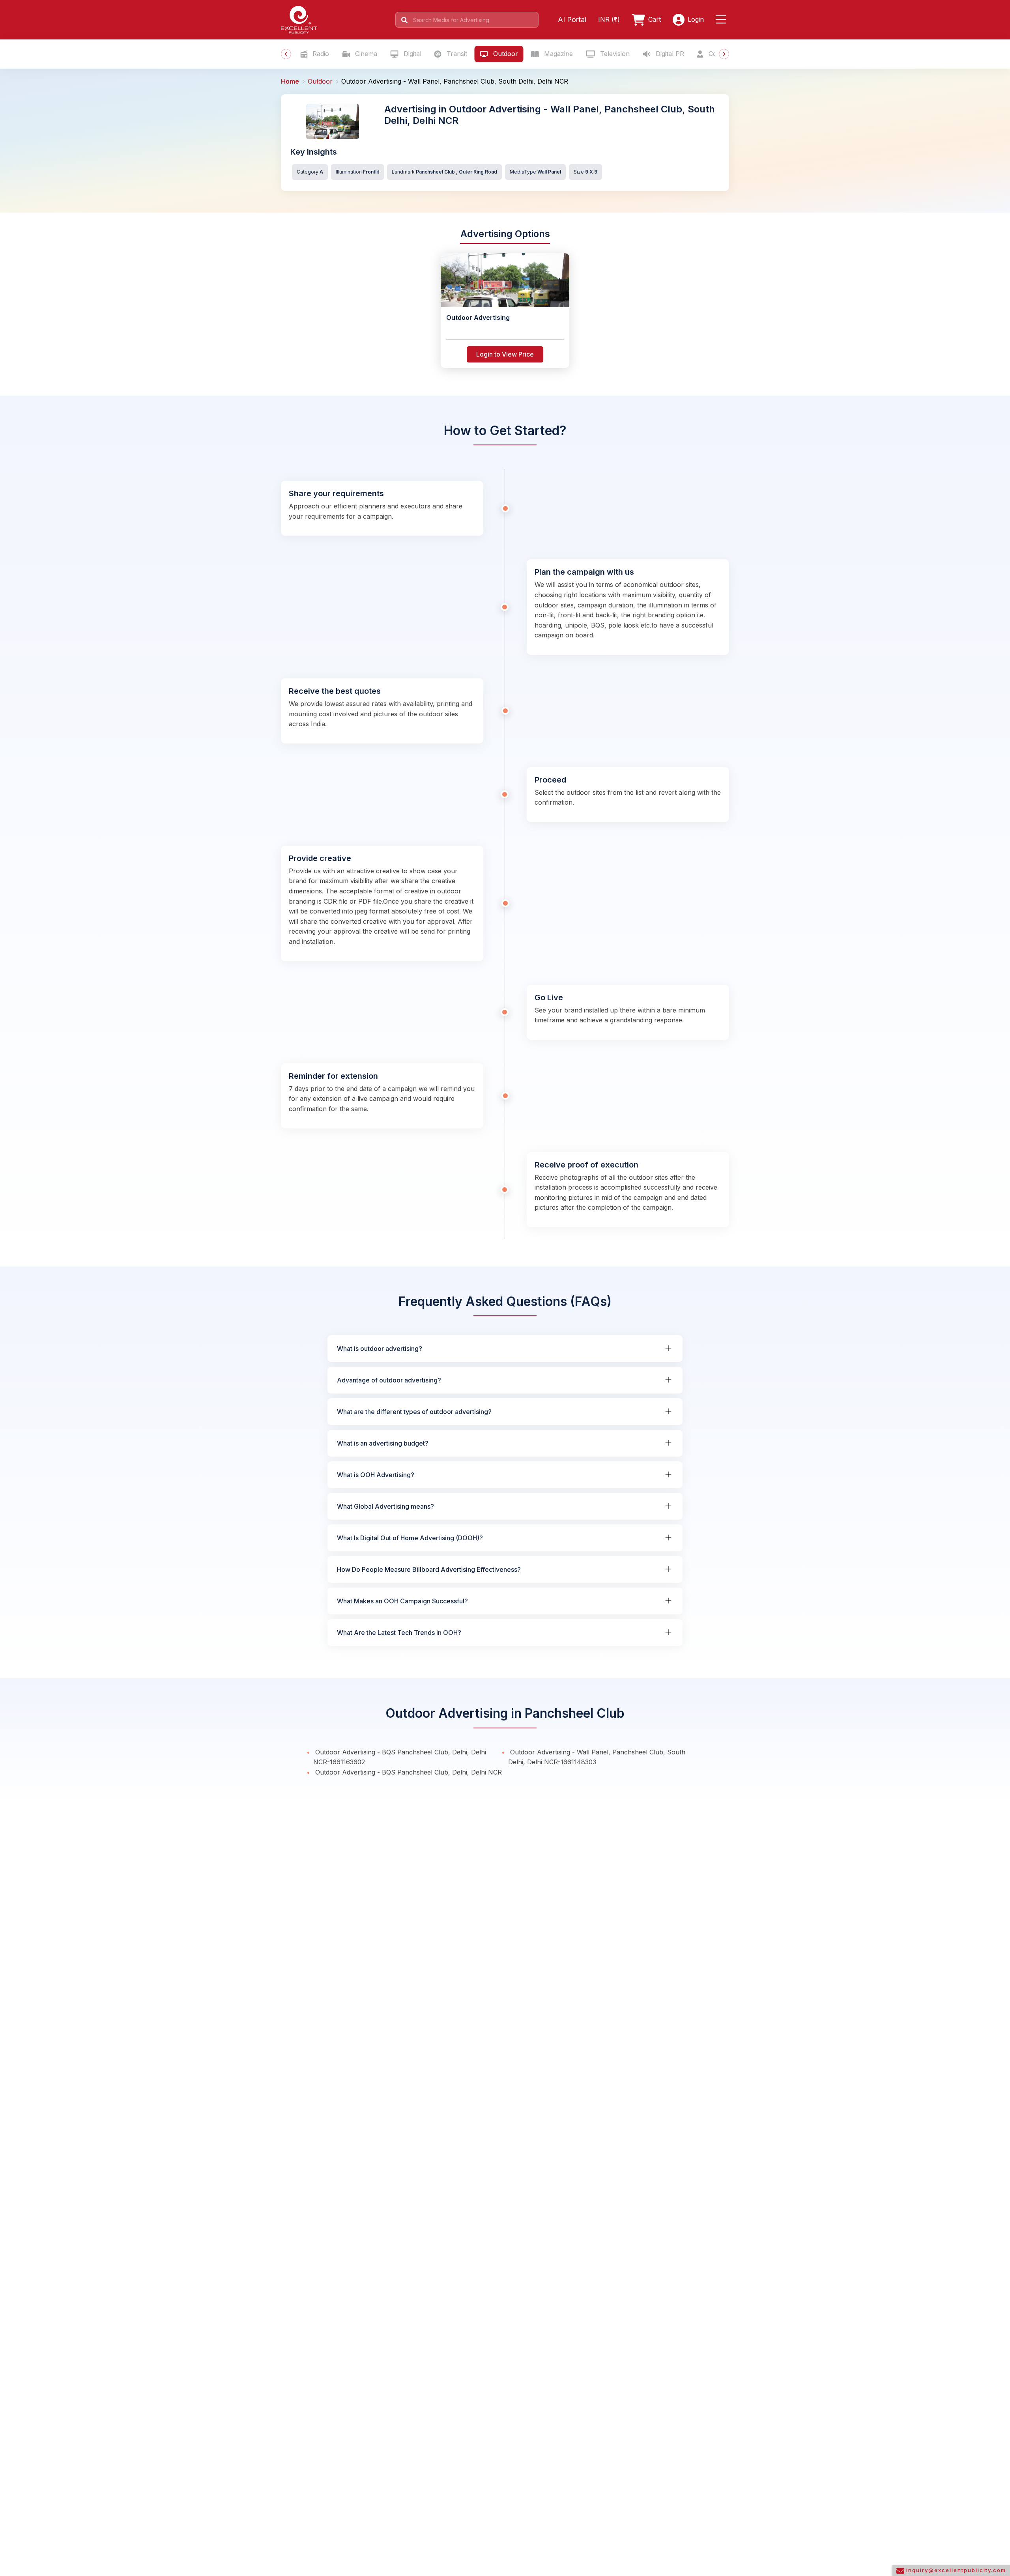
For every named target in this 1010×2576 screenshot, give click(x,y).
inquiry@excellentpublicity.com (955, 2570)
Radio (320, 54)
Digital (411, 54)
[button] (722, 20)
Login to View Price (505, 354)
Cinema (365, 54)
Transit (456, 54)
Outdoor (505, 54)
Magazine (557, 54)
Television (614, 54)
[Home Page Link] (299, 19)
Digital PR (669, 54)
